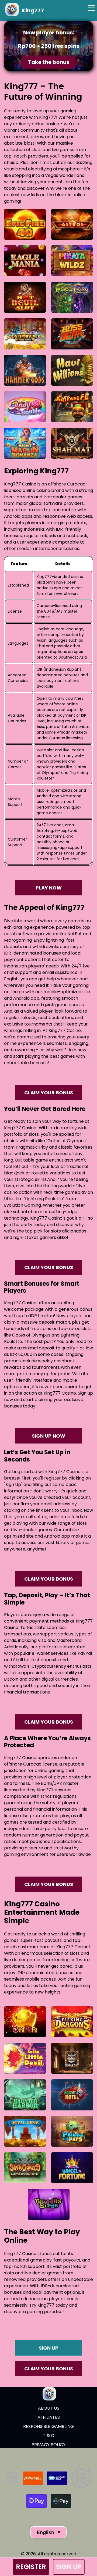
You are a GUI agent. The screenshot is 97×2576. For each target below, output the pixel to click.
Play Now (49, 888)
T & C (48, 2436)
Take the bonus (48, 62)
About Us (49, 2408)
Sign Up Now (48, 1436)
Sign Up (68, 2567)
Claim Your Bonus (49, 1093)
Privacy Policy (48, 2445)
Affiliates (49, 2417)
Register (31, 2567)
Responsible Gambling (48, 2426)
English (48, 2532)
